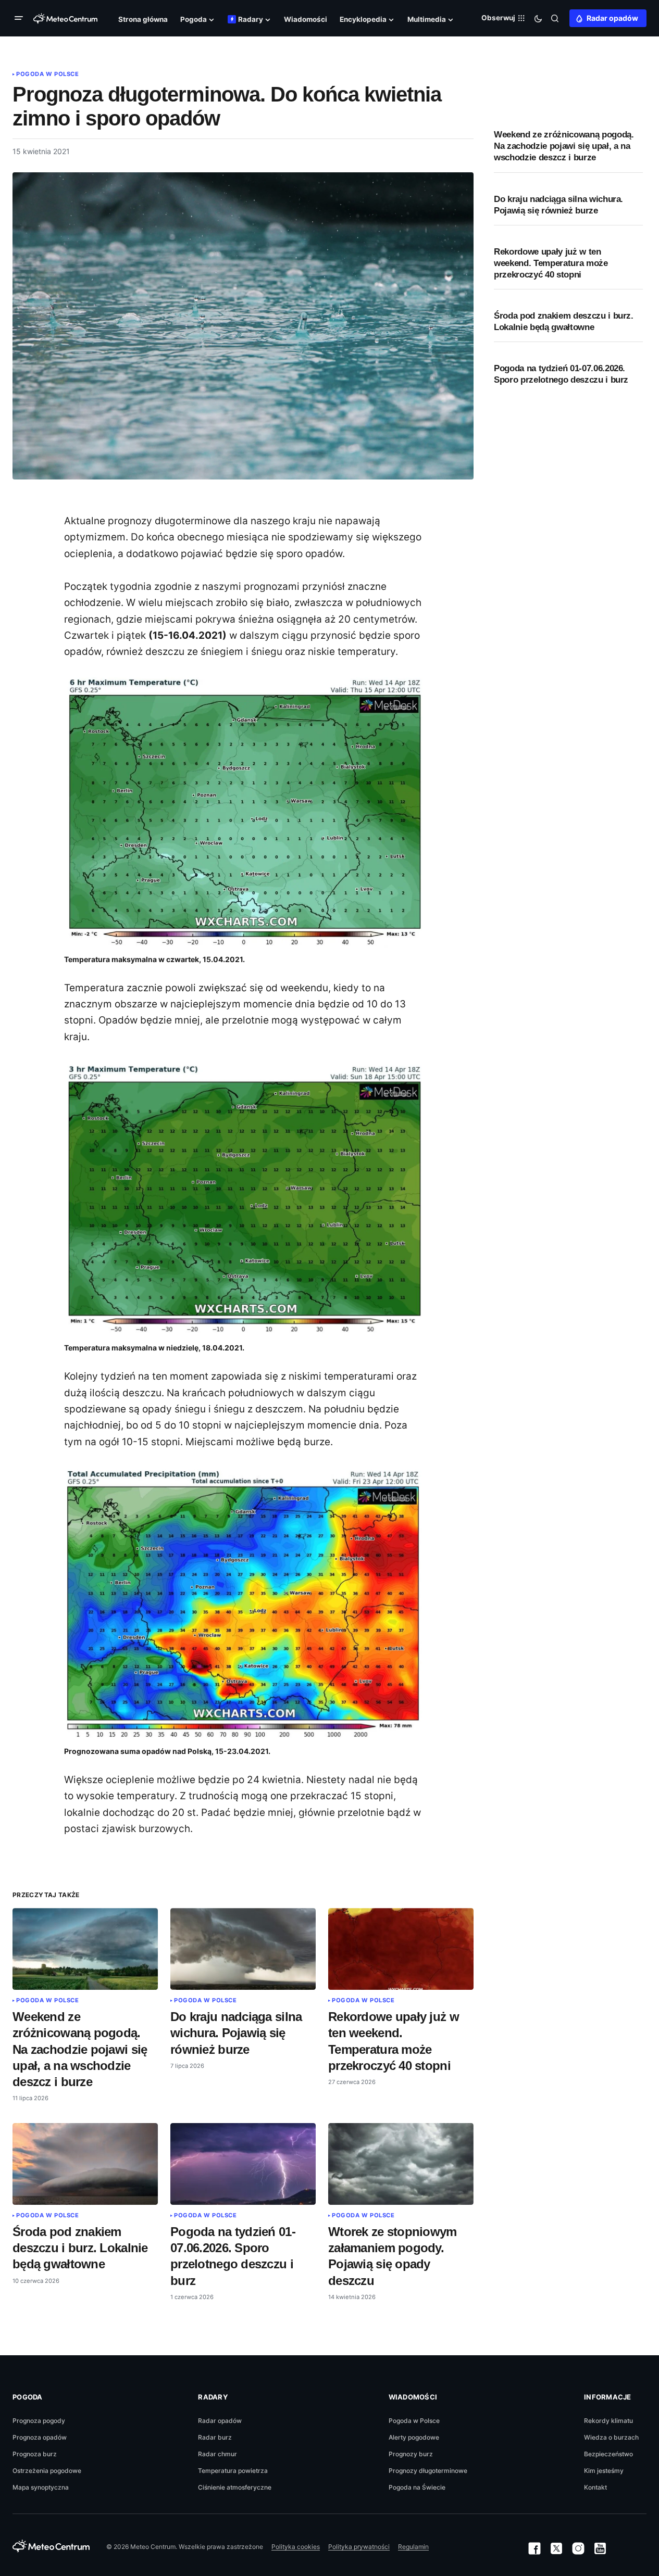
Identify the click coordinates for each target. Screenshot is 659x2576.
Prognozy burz (411, 2454)
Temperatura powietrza (233, 2471)
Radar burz (215, 2437)
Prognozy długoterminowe (428, 2471)
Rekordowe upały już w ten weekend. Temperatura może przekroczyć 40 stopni (551, 263)
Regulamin (413, 2547)
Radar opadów (612, 18)
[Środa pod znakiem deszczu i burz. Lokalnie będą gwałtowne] (85, 2164)
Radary (213, 2397)
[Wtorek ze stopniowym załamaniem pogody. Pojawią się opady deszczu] (401, 2164)
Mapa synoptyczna (41, 2487)
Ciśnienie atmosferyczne (235, 2487)
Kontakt (595, 2487)
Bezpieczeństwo (608, 2454)
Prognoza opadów (40, 2437)
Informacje (608, 2397)
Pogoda (28, 2397)
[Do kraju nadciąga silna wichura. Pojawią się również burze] (243, 1949)
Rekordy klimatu (608, 2421)
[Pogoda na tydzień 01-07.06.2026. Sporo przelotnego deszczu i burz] (243, 2164)
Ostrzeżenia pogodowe (47, 2471)
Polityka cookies (296, 2547)
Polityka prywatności (359, 2547)
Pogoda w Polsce (47, 74)
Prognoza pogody (39, 2421)
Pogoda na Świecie (417, 2487)
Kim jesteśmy (604, 2471)
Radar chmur (217, 2454)
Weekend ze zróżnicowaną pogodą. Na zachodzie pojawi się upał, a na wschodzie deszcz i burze (564, 146)
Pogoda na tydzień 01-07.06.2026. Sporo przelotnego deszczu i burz (561, 374)
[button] (21, 18)
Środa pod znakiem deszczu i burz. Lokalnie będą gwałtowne (564, 321)
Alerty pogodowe (414, 2437)
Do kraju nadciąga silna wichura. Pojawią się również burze (558, 205)
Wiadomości (413, 2397)
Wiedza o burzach (611, 2437)
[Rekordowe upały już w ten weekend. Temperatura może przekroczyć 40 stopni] (401, 1949)
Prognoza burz (35, 2454)
